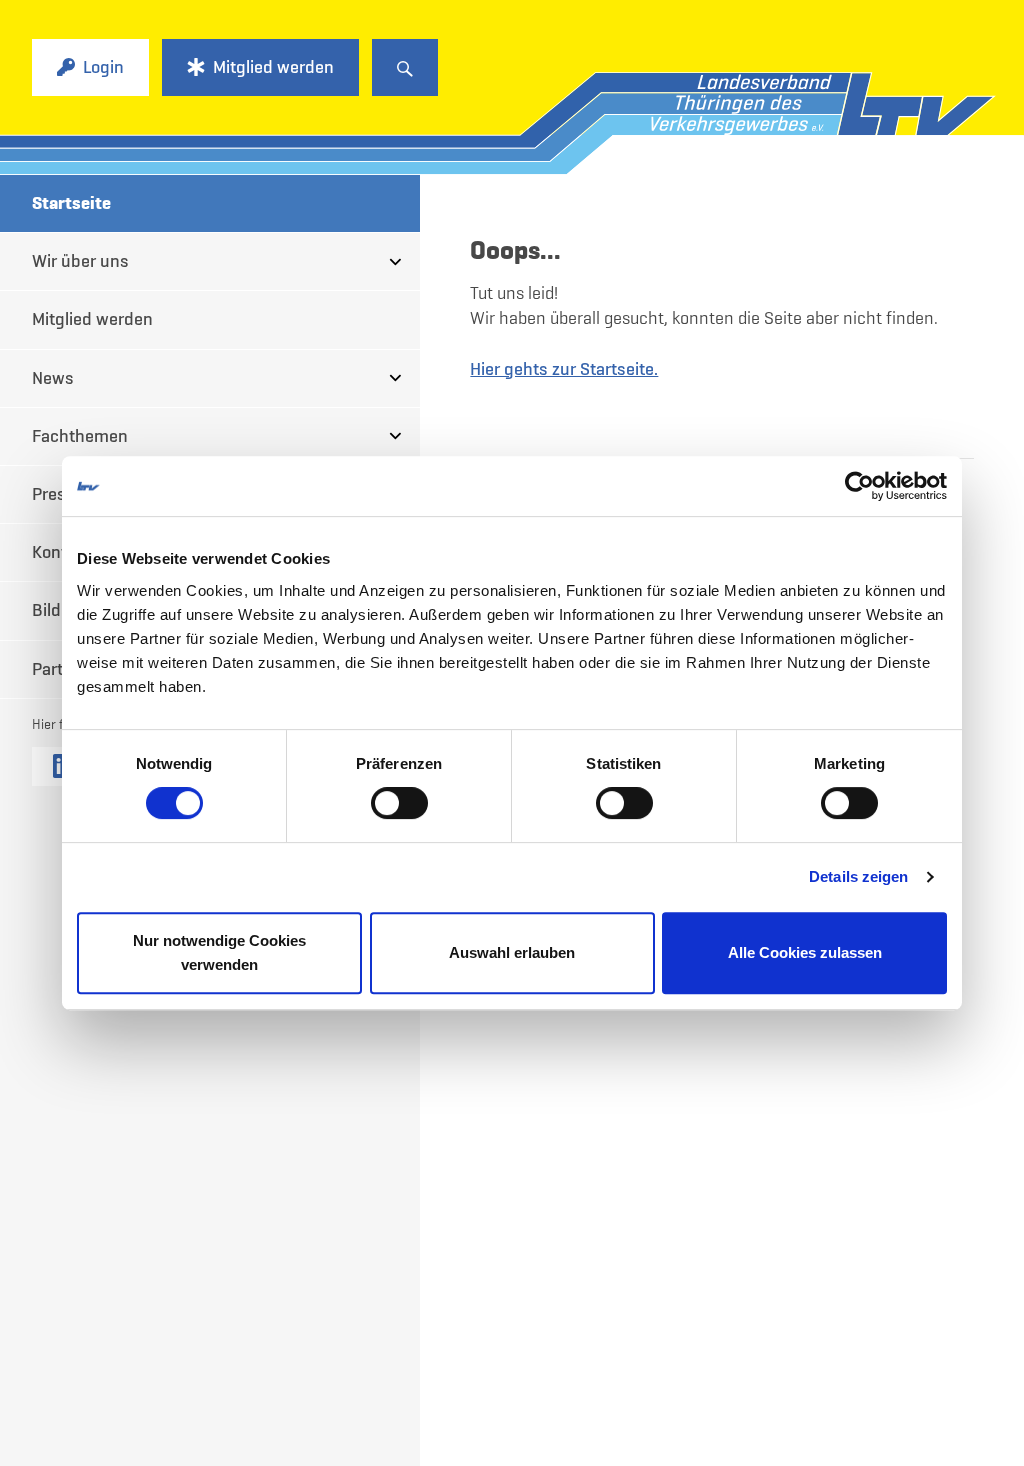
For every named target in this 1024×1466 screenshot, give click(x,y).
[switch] (399, 803)
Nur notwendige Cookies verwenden (219, 952)
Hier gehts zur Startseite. (564, 369)
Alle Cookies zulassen (805, 952)
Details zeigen (858, 876)
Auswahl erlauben (512, 952)
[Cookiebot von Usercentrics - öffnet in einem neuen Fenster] (859, 486)
